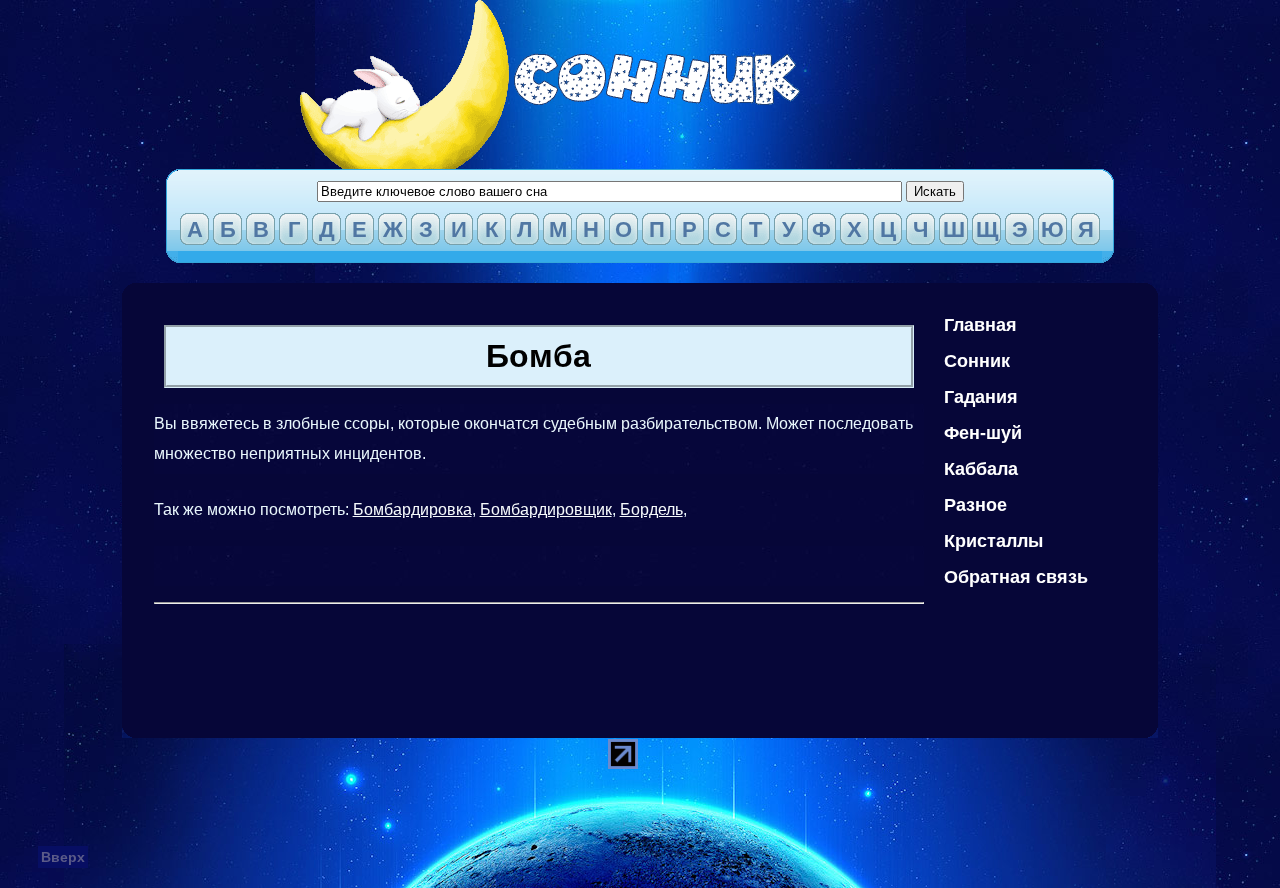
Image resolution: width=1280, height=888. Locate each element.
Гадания (981, 397)
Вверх (63, 857)
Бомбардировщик (546, 509)
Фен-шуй (983, 433)
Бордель (651, 509)
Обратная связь (1016, 577)
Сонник (977, 361)
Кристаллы (993, 541)
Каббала (981, 469)
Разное (975, 505)
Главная (980, 325)
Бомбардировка (412, 509)
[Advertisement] (518, 657)
